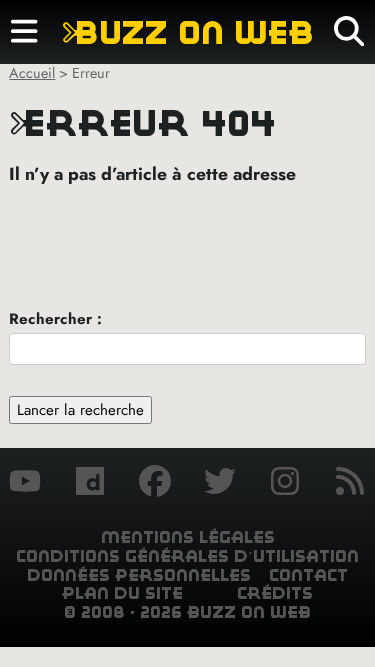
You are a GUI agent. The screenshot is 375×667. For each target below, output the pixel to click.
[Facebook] (155, 484)
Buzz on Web (188, 32)
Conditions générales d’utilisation (187, 556)
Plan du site (122, 593)
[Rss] (350, 484)
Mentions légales (188, 537)
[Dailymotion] (90, 484)
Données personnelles (139, 575)
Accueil (32, 73)
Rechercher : (55, 319)
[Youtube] (25, 484)
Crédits (275, 593)
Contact (308, 575)
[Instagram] (285, 484)
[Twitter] (220, 484)
